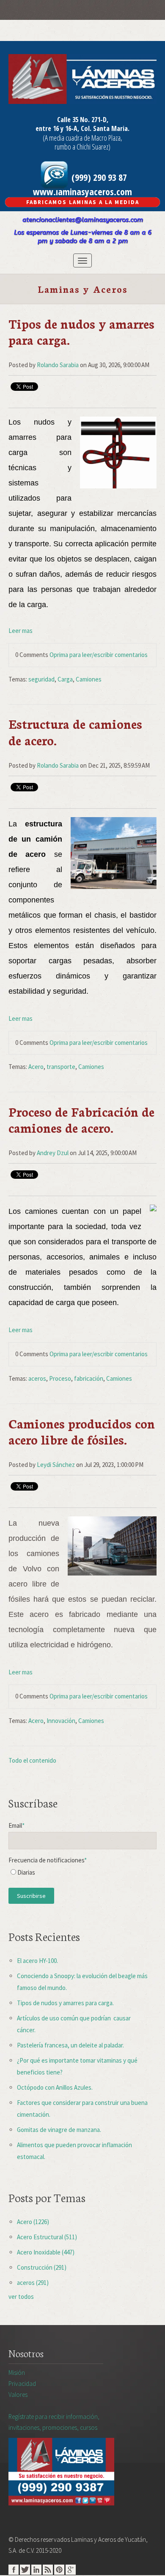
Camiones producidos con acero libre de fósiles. (82, 1431)
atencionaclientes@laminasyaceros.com (83, 220)
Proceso (60, 1378)
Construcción (42, 2267)
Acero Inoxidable (46, 2252)
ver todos (21, 2297)
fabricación (89, 1378)
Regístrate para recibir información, (54, 2422)
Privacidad (22, 2384)
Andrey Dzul (53, 1153)
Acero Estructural (47, 2237)
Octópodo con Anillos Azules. (55, 2087)
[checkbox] (82, 1874)
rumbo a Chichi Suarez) (82, 147)
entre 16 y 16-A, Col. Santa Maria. (82, 128)
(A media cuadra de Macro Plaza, (82, 138)
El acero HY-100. (37, 1961)
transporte (61, 1067)
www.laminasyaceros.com (82, 191)
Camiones (89, 679)
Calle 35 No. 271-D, (83, 120)
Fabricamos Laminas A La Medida (83, 202)
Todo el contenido (32, 1760)
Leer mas (21, 631)
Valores (18, 2395)
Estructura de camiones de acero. (75, 732)
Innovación (61, 1721)
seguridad (41, 679)
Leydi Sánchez (56, 1465)
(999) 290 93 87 (98, 177)
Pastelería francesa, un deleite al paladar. (70, 2045)
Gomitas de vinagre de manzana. (59, 2130)
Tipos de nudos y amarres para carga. (81, 331)
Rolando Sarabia (58, 365)
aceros (37, 1378)
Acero (36, 1067)
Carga (65, 679)
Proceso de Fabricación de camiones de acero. (81, 1119)
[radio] (82, 1874)
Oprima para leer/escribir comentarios (99, 655)
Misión (17, 2373)
